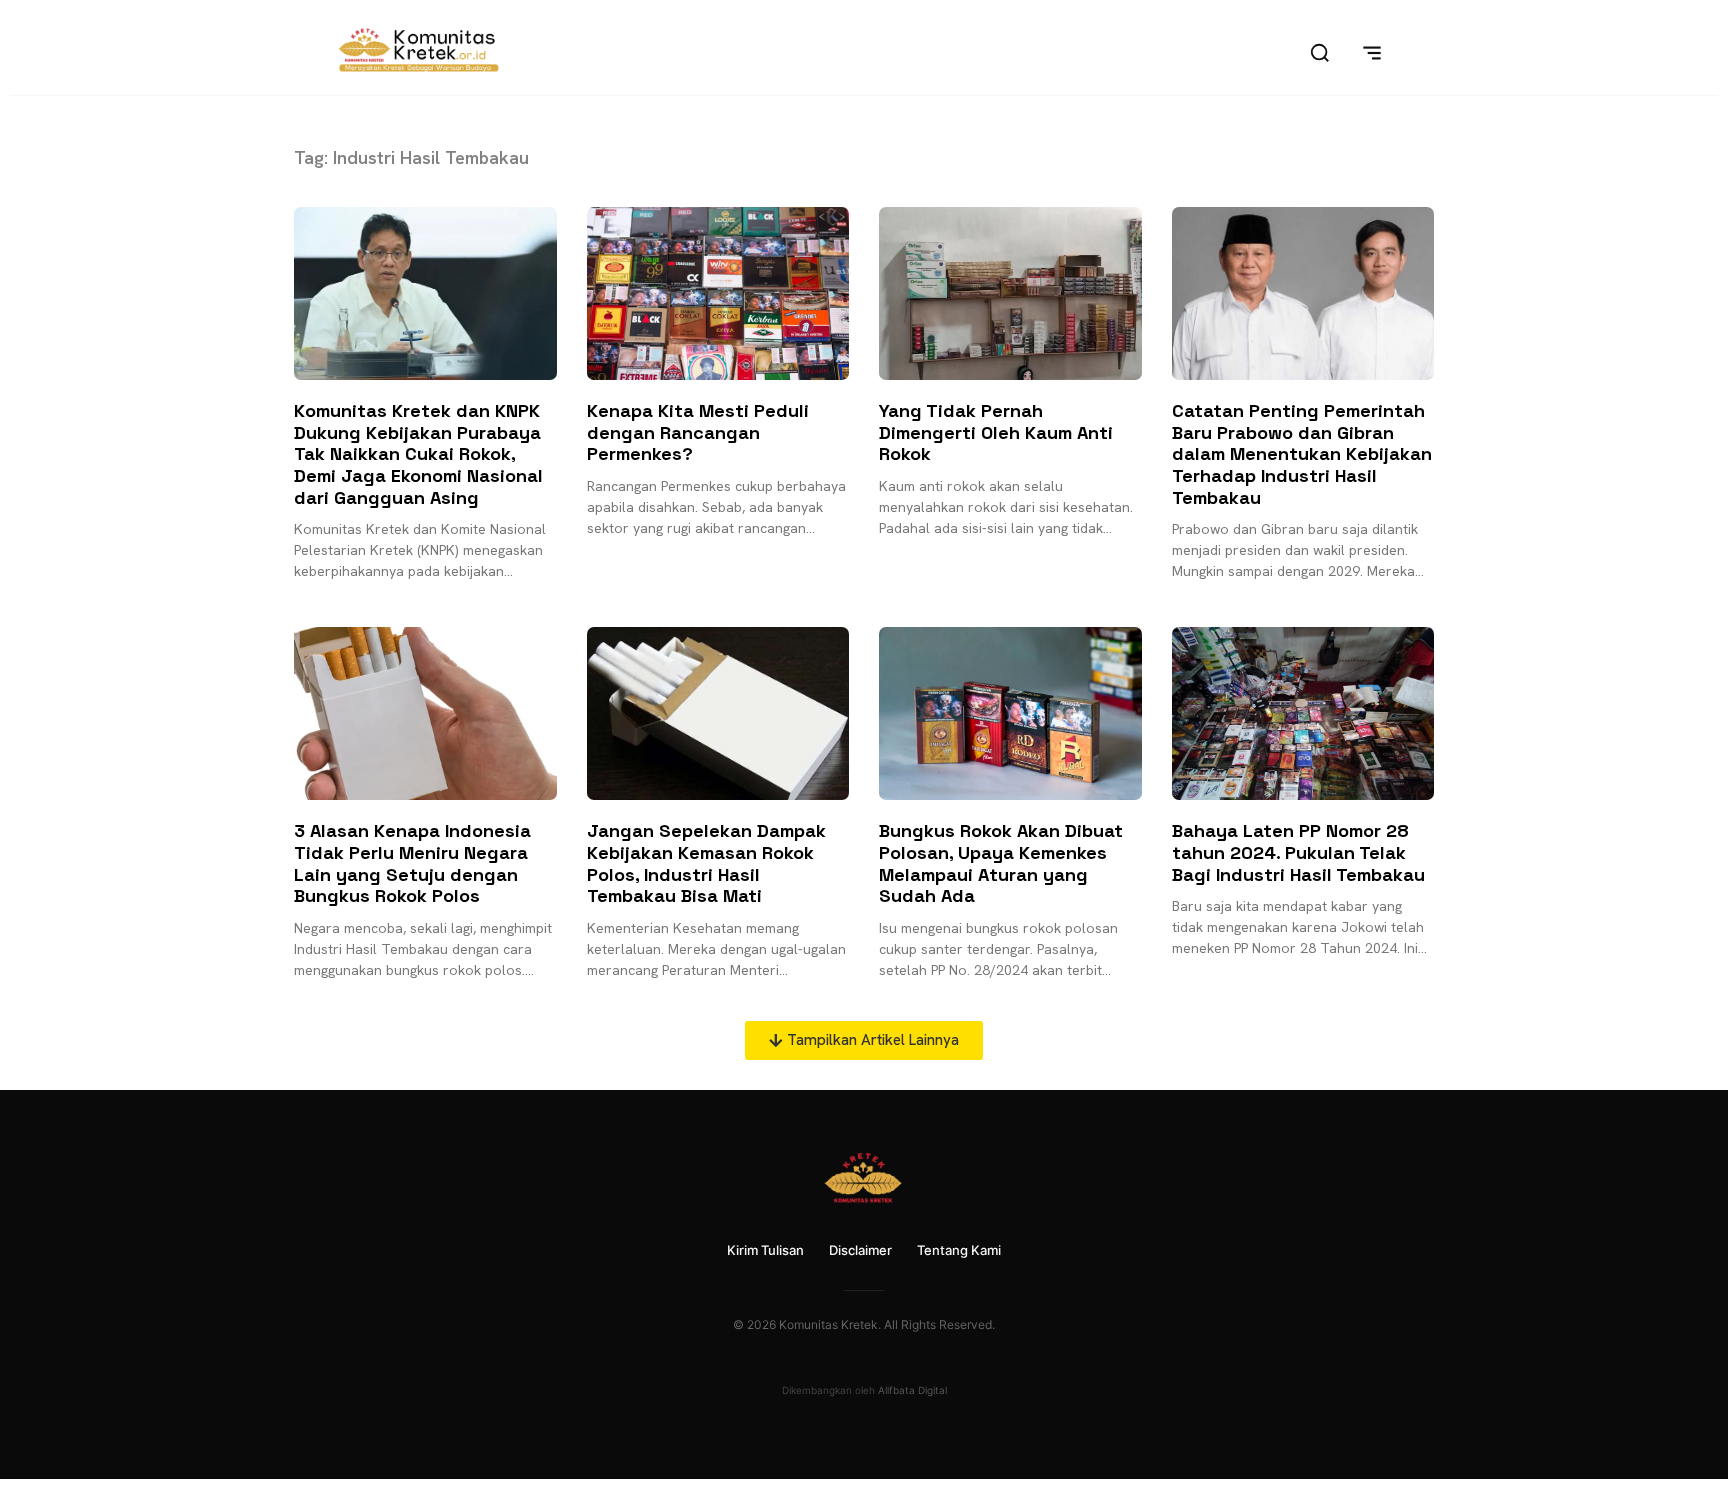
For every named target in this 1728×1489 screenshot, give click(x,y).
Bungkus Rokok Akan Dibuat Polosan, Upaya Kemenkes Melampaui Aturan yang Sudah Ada (1001, 863)
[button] (864, 1040)
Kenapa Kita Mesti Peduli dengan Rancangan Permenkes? (698, 432)
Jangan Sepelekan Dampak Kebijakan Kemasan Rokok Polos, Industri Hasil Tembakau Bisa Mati (706, 863)
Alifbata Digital (912, 1390)
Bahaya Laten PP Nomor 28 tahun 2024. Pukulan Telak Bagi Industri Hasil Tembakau (1298, 852)
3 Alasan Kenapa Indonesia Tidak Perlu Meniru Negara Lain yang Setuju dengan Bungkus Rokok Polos (412, 863)
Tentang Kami (959, 1250)
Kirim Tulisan (765, 1250)
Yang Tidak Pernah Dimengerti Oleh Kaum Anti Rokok (996, 432)
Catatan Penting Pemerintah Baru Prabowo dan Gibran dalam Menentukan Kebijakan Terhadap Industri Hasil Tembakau (1302, 453)
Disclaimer (860, 1250)
